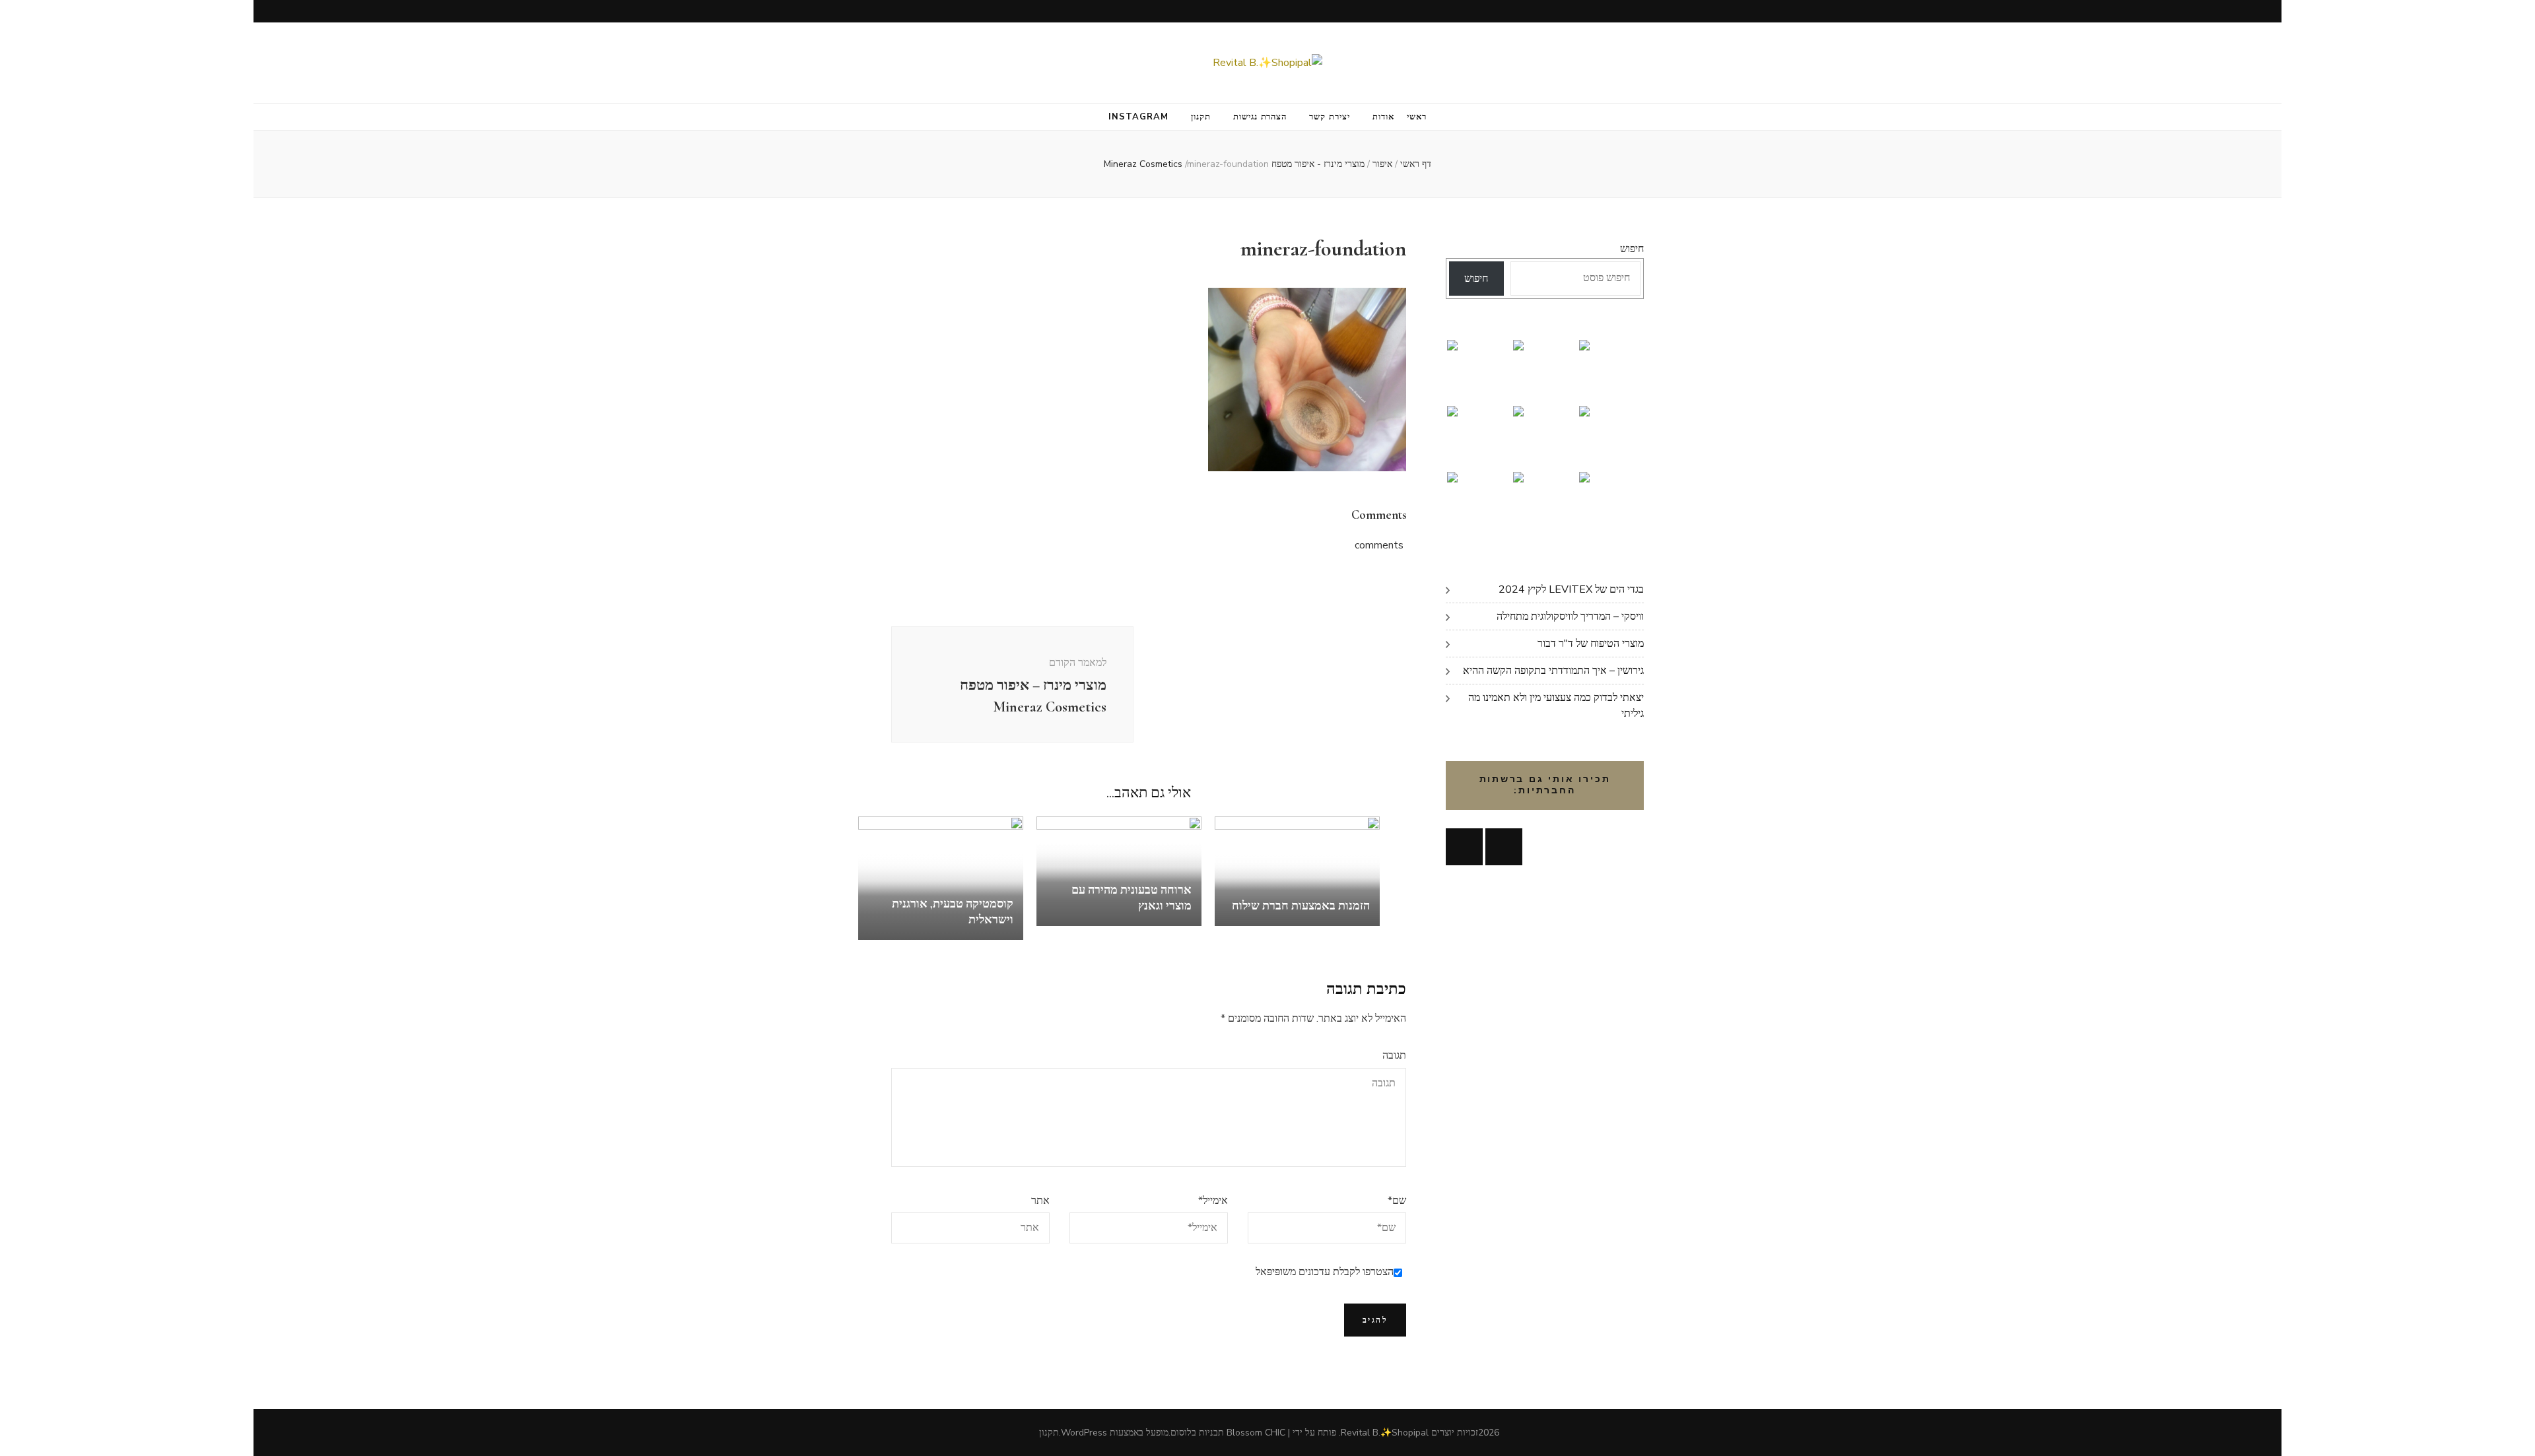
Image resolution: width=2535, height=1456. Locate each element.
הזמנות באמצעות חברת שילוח (1301, 906)
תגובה (1394, 1055)
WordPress (1084, 1433)
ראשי (1417, 117)
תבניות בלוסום (1197, 1433)
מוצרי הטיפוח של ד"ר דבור (1591, 644)
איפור (1382, 164)
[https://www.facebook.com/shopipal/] (1464, 847)
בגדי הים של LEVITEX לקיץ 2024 (1571, 589)
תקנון (1201, 117)
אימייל (1213, 1201)
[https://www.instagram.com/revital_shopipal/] (1504, 847)
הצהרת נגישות (1260, 117)
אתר (1040, 1201)
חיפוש (1632, 249)
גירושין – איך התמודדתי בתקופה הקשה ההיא (1553, 671)
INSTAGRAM (1138, 117)
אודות (1383, 117)
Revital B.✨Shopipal (1385, 1433)
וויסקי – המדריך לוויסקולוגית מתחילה (1570, 616)
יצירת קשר (1330, 117)
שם (1397, 1201)
